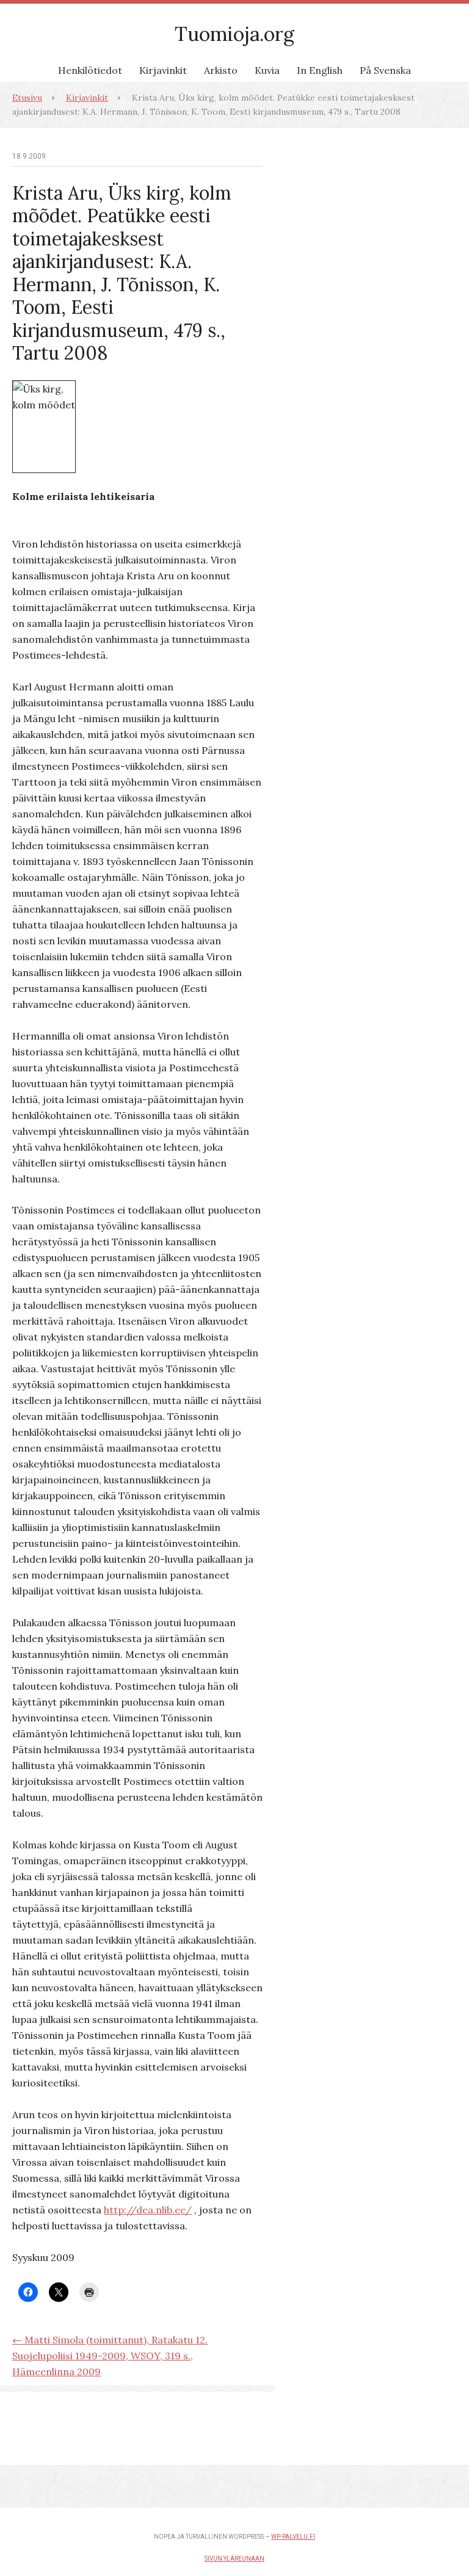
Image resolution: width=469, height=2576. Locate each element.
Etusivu (27, 98)
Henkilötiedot (90, 70)
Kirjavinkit (163, 70)
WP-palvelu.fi (293, 2537)
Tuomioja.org (234, 34)
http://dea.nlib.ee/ (148, 2210)
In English (320, 70)
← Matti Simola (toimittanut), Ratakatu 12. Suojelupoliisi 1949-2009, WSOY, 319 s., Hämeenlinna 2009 (110, 2356)
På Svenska (385, 70)
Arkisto (221, 70)
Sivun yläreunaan (234, 2559)
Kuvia (267, 70)
